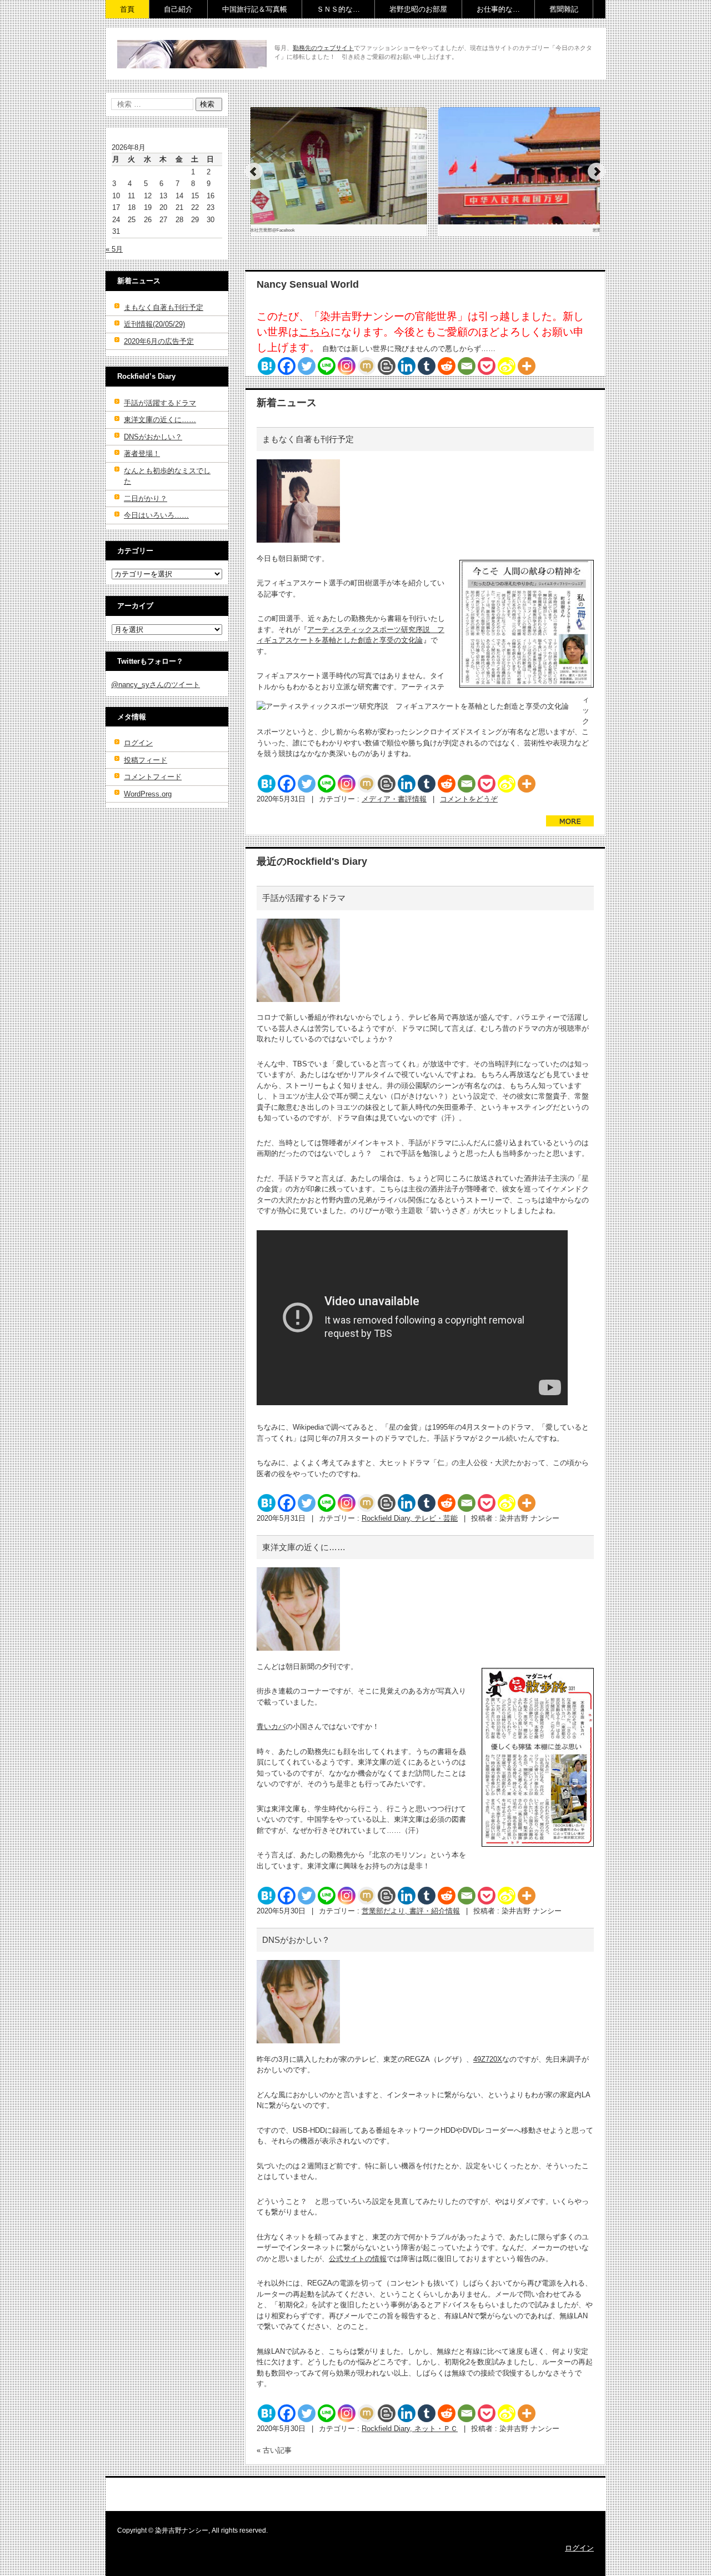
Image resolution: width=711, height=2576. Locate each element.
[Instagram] (347, 366)
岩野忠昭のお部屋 (418, 9)
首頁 (127, 9)
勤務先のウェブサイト (323, 48)
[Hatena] (267, 366)
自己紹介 (178, 9)
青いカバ (271, 1726)
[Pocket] (487, 366)
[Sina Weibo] (507, 366)
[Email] (467, 366)
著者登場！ (142, 453)
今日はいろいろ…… (156, 515)
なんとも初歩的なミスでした (167, 476)
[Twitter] (307, 366)
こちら (315, 332)
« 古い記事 (274, 2450)
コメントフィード (153, 777)
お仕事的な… (498, 9)
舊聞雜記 (564, 9)
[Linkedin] (407, 366)
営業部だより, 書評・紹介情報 (411, 1911)
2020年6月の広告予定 (159, 341)
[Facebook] (287, 366)
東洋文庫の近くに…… (304, 1547)
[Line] (327, 366)
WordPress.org (148, 794)
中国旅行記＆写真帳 (255, 9)
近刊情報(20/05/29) (154, 324)
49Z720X (488, 2059)
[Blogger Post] (387, 366)
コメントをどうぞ (469, 799)
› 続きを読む (566, 832)
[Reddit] (447, 366)
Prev (254, 172)
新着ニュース (287, 403)
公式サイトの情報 (358, 2259)
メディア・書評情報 (394, 799)
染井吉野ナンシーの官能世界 (182, 76)
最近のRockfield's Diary (312, 861)
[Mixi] (367, 366)
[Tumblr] (427, 366)
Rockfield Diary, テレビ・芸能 (410, 1518)
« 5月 (114, 249)
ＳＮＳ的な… (338, 9)
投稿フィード (146, 760)
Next (597, 172)
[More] (527, 366)
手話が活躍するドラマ (304, 898)
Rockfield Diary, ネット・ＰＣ (410, 2429)
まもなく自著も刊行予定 (308, 439)
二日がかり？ (146, 498)
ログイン (138, 743)
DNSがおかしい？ (296, 1940)
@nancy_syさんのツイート (156, 685)
